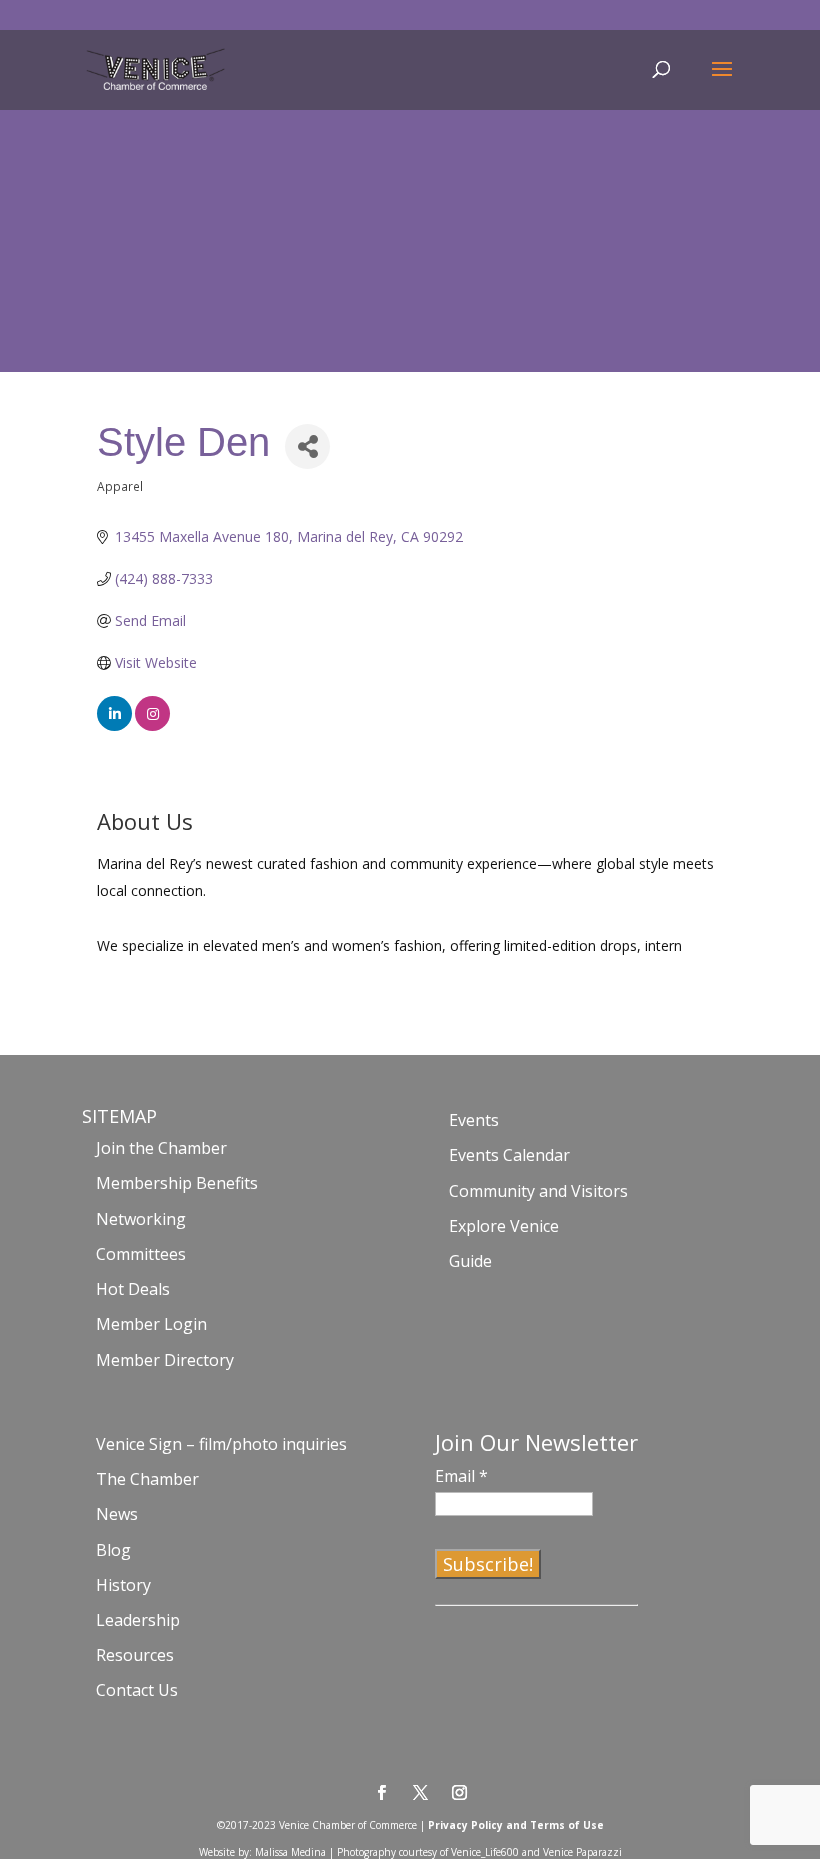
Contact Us (137, 1690)
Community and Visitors (538, 1191)
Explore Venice (504, 1226)
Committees (141, 1254)
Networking (141, 1219)
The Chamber (147, 1479)
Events (474, 1120)
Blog (113, 1550)
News (117, 1514)
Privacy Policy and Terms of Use (516, 1825)
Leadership (138, 1620)
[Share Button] (307, 446)
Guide (470, 1261)
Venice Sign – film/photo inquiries (221, 1444)
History (123, 1585)
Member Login (151, 1324)
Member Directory (165, 1360)
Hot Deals (133, 1289)
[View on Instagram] (152, 725)
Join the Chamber (161, 1148)
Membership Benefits (177, 1183)
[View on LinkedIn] (114, 725)
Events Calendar (509, 1155)
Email (461, 1476)
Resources (135, 1655)
